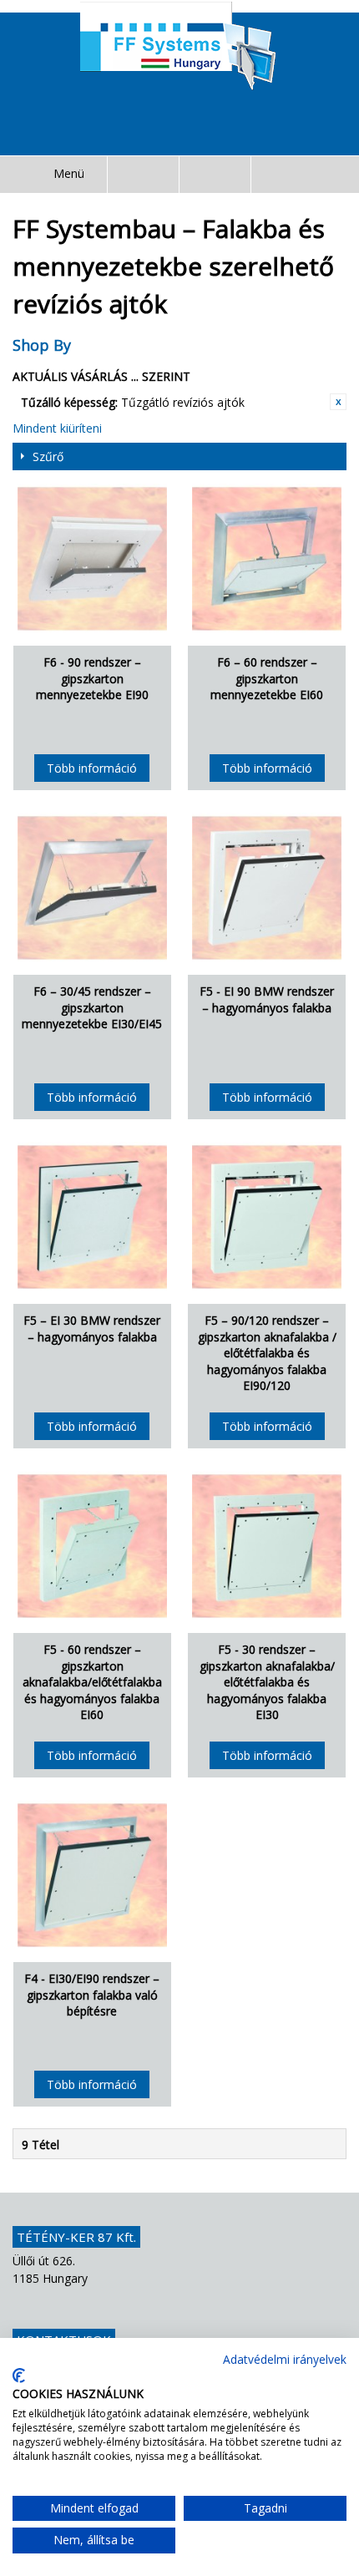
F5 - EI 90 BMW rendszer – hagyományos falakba (267, 999)
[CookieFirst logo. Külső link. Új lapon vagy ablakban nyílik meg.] (19, 2376)
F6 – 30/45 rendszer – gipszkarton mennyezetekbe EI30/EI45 (92, 1007)
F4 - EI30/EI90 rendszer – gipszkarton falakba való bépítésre (92, 1995)
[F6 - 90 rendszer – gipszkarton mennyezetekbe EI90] (92, 558)
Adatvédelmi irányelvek (285, 2359)
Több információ (92, 768)
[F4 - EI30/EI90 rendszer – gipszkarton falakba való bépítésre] (92, 1875)
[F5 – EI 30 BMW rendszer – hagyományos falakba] (92, 1217)
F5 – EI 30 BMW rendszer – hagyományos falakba (92, 1329)
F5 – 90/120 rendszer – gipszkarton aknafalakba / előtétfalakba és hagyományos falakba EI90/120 (267, 1353)
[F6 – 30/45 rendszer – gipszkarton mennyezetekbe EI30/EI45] (92, 887)
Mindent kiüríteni (57, 428)
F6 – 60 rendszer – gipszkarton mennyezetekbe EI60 (267, 678)
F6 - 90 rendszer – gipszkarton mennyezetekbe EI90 (92, 678)
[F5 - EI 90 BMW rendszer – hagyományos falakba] (267, 887)
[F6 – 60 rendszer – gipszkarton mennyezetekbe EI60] (267, 558)
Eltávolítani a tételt (338, 402)
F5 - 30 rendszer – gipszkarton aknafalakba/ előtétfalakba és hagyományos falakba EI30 (267, 1682)
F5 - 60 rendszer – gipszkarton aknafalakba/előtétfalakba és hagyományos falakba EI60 (92, 1682)
